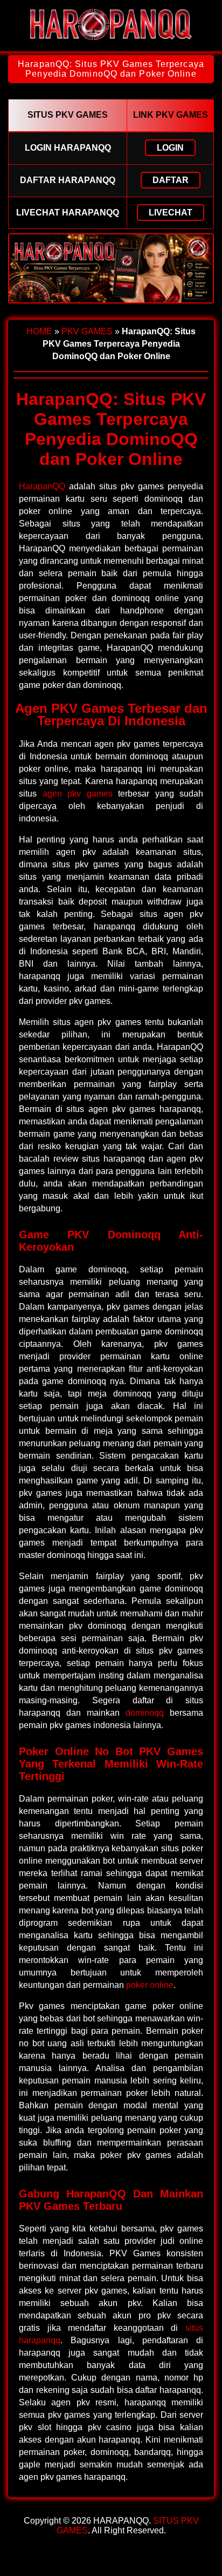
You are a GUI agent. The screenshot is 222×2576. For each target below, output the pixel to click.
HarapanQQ (42, 486)
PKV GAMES (87, 331)
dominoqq (145, 1713)
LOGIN (170, 148)
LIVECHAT (171, 213)
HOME (39, 331)
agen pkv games (78, 794)
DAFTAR (171, 180)
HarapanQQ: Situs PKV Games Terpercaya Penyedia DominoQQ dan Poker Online (111, 69)
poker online (150, 1985)
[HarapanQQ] (111, 42)
